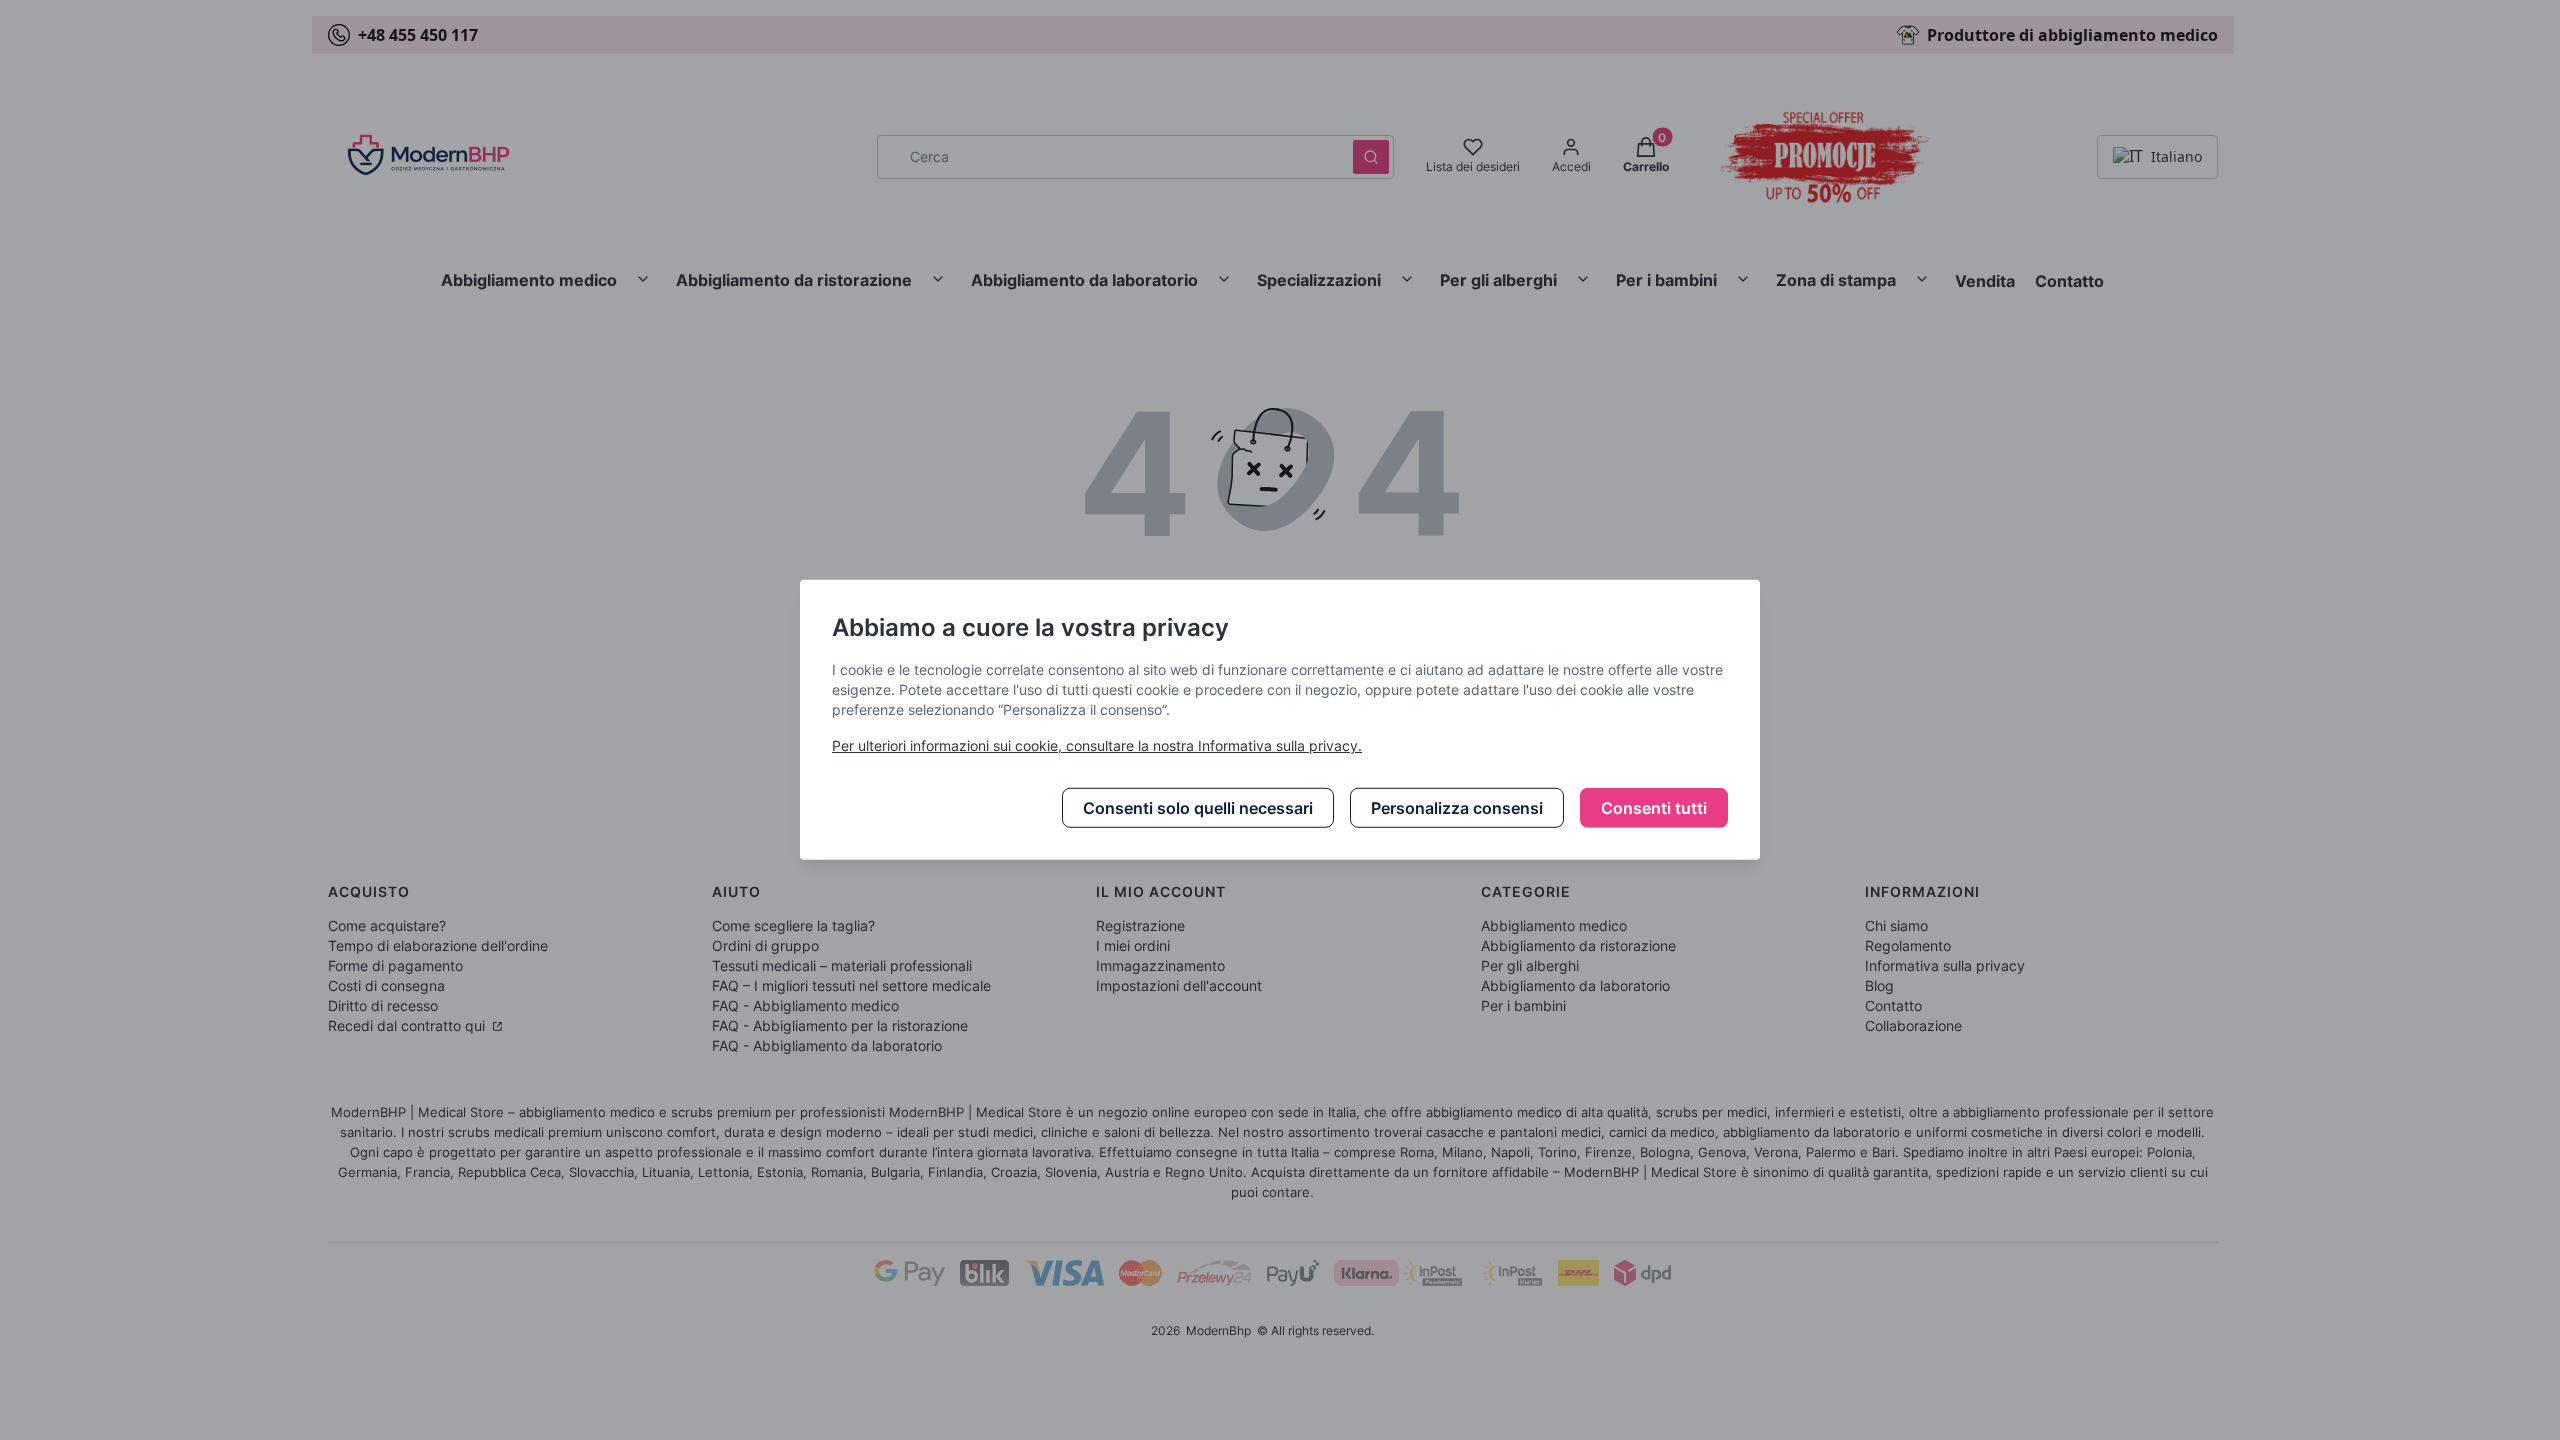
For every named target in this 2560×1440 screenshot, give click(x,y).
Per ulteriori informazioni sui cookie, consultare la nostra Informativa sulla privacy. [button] (1097, 745)
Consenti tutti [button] (1654, 808)
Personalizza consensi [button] (1457, 808)
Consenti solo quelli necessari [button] (1198, 808)
